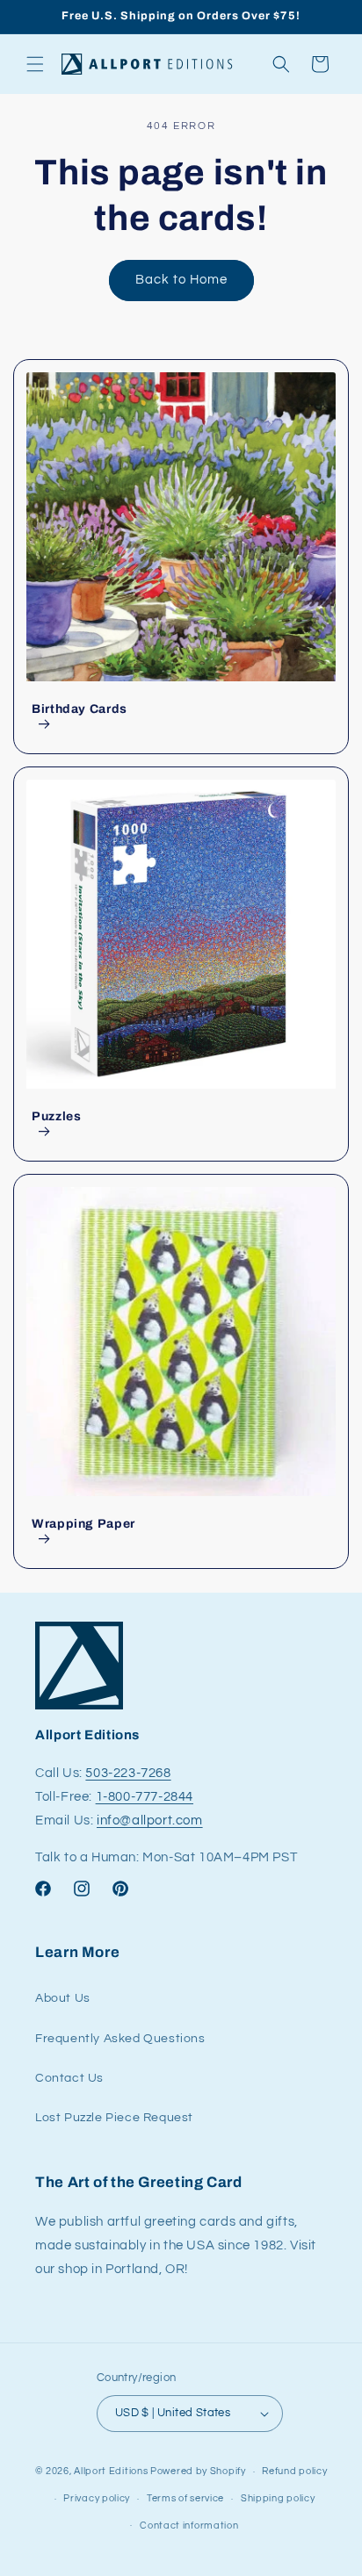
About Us (63, 1998)
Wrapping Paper (83, 1524)
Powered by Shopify (198, 2471)
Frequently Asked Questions (120, 2039)
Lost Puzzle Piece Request (114, 2118)
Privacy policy (97, 2498)
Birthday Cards (80, 709)
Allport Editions (111, 2471)
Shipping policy (278, 2498)
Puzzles (56, 1116)
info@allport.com (150, 1820)
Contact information (189, 2526)
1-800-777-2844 (145, 1797)
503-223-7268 (128, 1773)
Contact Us (69, 2078)
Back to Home (181, 280)
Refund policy (294, 2471)
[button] (35, 64)
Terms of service (185, 2498)
